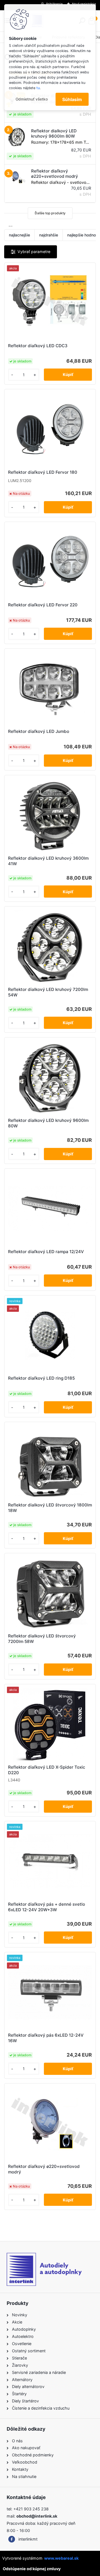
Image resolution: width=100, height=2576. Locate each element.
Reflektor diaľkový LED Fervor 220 (43, 605)
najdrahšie (49, 235)
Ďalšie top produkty (50, 213)
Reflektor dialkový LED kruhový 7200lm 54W (48, 992)
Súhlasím (72, 99)
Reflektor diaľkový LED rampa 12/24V (46, 1252)
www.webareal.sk (61, 2558)
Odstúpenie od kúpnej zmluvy (32, 2569)
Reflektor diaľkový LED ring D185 (41, 1378)
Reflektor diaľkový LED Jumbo (39, 731)
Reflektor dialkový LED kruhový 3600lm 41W (48, 861)
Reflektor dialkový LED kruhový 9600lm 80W (48, 1123)
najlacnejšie (19, 235)
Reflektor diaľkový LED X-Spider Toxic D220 (47, 1770)
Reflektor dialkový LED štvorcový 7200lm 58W (42, 1639)
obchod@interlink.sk (37, 2516)
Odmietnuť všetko (32, 99)
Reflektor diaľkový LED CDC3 (38, 346)
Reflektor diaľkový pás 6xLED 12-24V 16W (46, 2038)
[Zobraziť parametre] (31, 252)
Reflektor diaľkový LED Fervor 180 (43, 472)
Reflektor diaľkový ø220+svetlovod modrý (44, 2169)
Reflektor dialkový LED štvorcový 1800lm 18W (50, 1508)
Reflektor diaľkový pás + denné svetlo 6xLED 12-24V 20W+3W (47, 1907)
